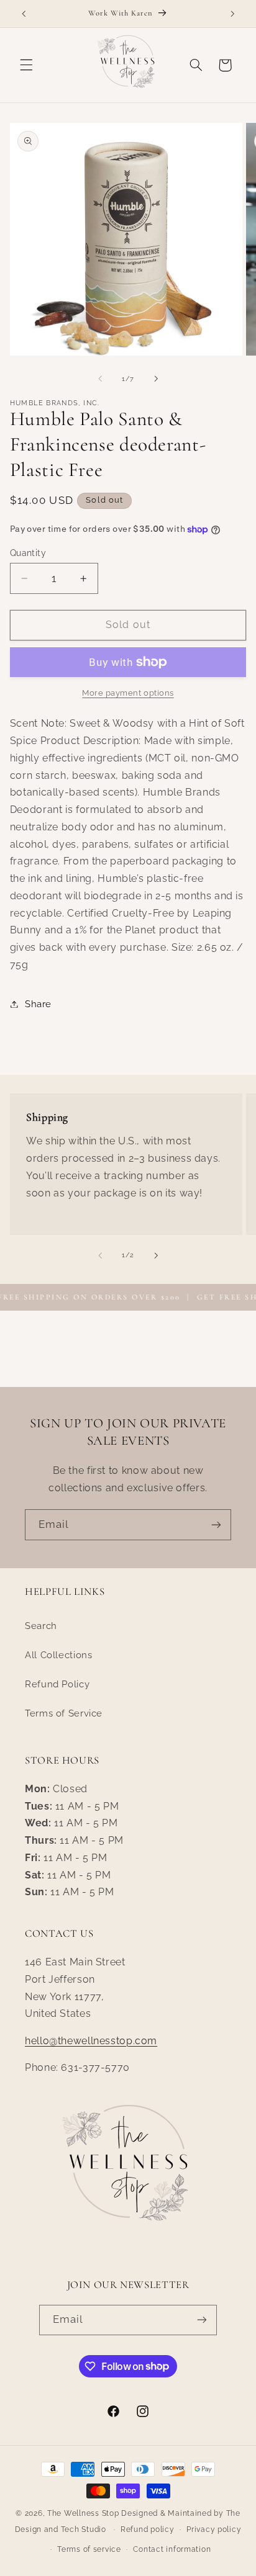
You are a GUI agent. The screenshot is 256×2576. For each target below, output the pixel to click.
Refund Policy (57, 1684)
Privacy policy (214, 2529)
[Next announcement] (232, 14)
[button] (26, 65)
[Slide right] (156, 379)
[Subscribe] (216, 1524)
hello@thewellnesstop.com (91, 2041)
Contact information (172, 2549)
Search (41, 1626)
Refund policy (148, 2529)
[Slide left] (100, 379)
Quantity (28, 553)
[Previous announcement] (24, 14)
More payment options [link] (128, 693)
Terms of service (89, 2549)
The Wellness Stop (83, 2513)
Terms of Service (64, 1713)
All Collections (58, 1655)
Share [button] (38, 1004)
